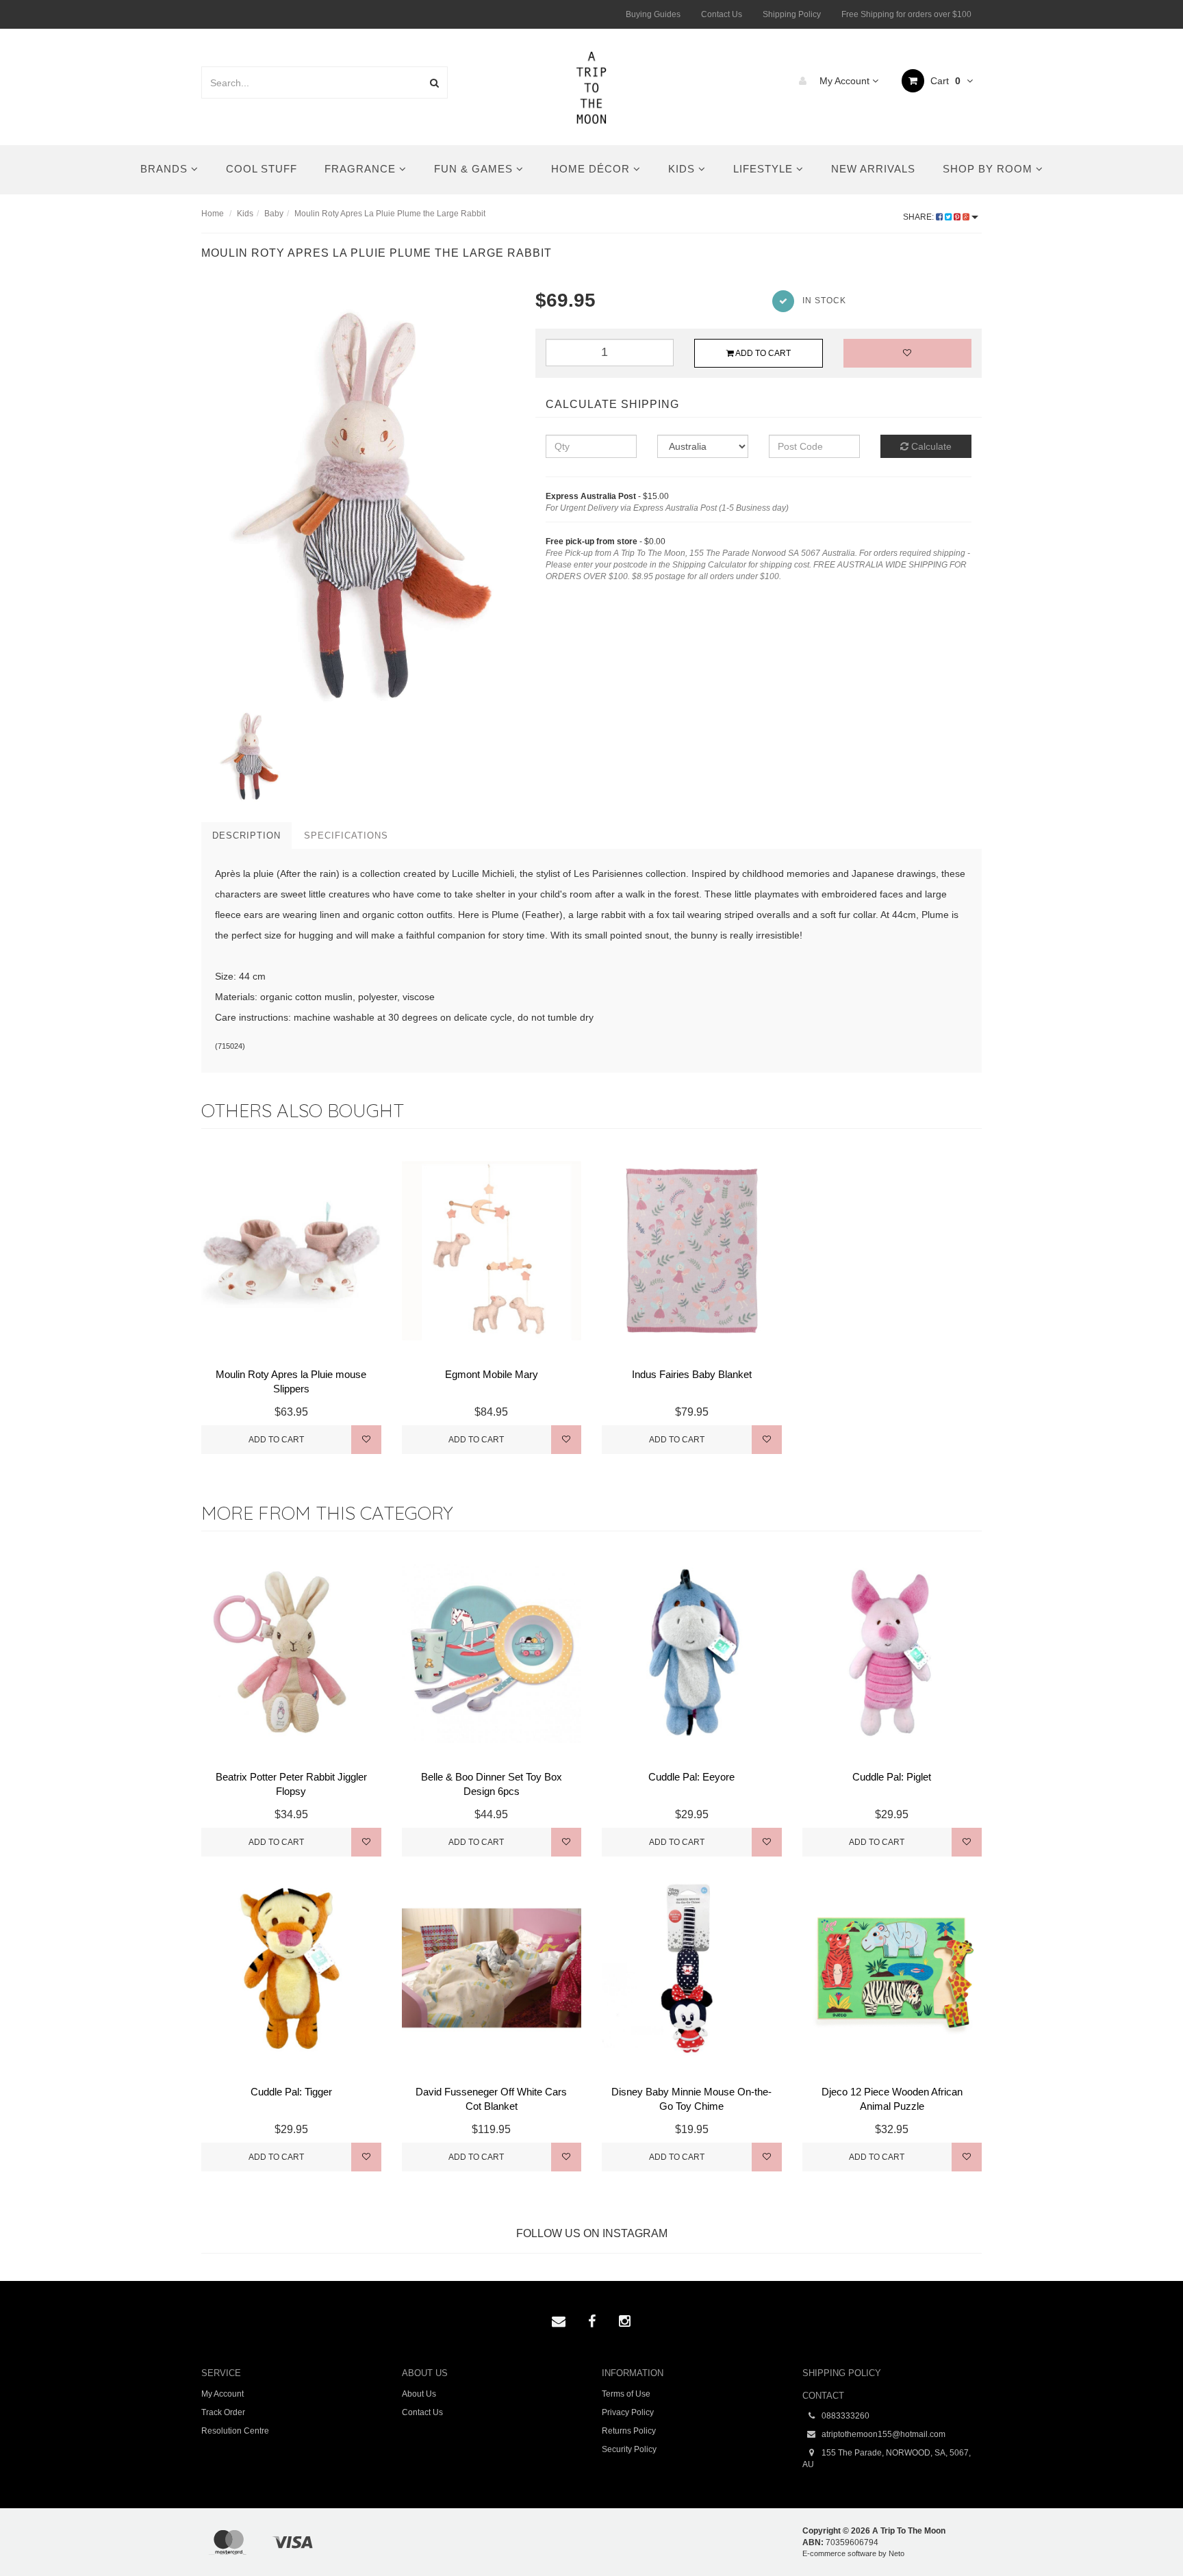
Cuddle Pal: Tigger (291, 2092)
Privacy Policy (628, 2412)
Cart (944, 81)
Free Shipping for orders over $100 (906, 14)
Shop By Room (989, 169)
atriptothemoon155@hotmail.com (882, 2434)
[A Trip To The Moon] (592, 86)
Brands (166, 169)
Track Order (223, 2412)
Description (246, 836)
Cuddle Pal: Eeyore (691, 1777)
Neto (896, 2553)
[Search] (434, 82)
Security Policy (629, 2449)
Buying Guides (653, 14)
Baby (274, 214)
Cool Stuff (262, 169)
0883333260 (844, 2416)
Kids (683, 169)
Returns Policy (629, 2431)
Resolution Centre (235, 2431)
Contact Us (722, 14)
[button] (1144, 2534)
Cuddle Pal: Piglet (892, 1777)
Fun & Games (475, 169)
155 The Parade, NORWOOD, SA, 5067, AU (887, 2459)
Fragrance (362, 169)
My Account (844, 81)
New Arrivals (873, 169)
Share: (919, 217)
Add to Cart (762, 353)
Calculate (930, 446)
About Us (419, 2394)
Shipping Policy (792, 14)
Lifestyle (765, 169)
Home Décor (592, 169)
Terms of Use (626, 2394)
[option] (358, 497)
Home (213, 214)
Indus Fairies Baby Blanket (692, 1374)
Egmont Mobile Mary (492, 1374)
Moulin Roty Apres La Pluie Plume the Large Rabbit (390, 214)
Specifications (346, 836)
